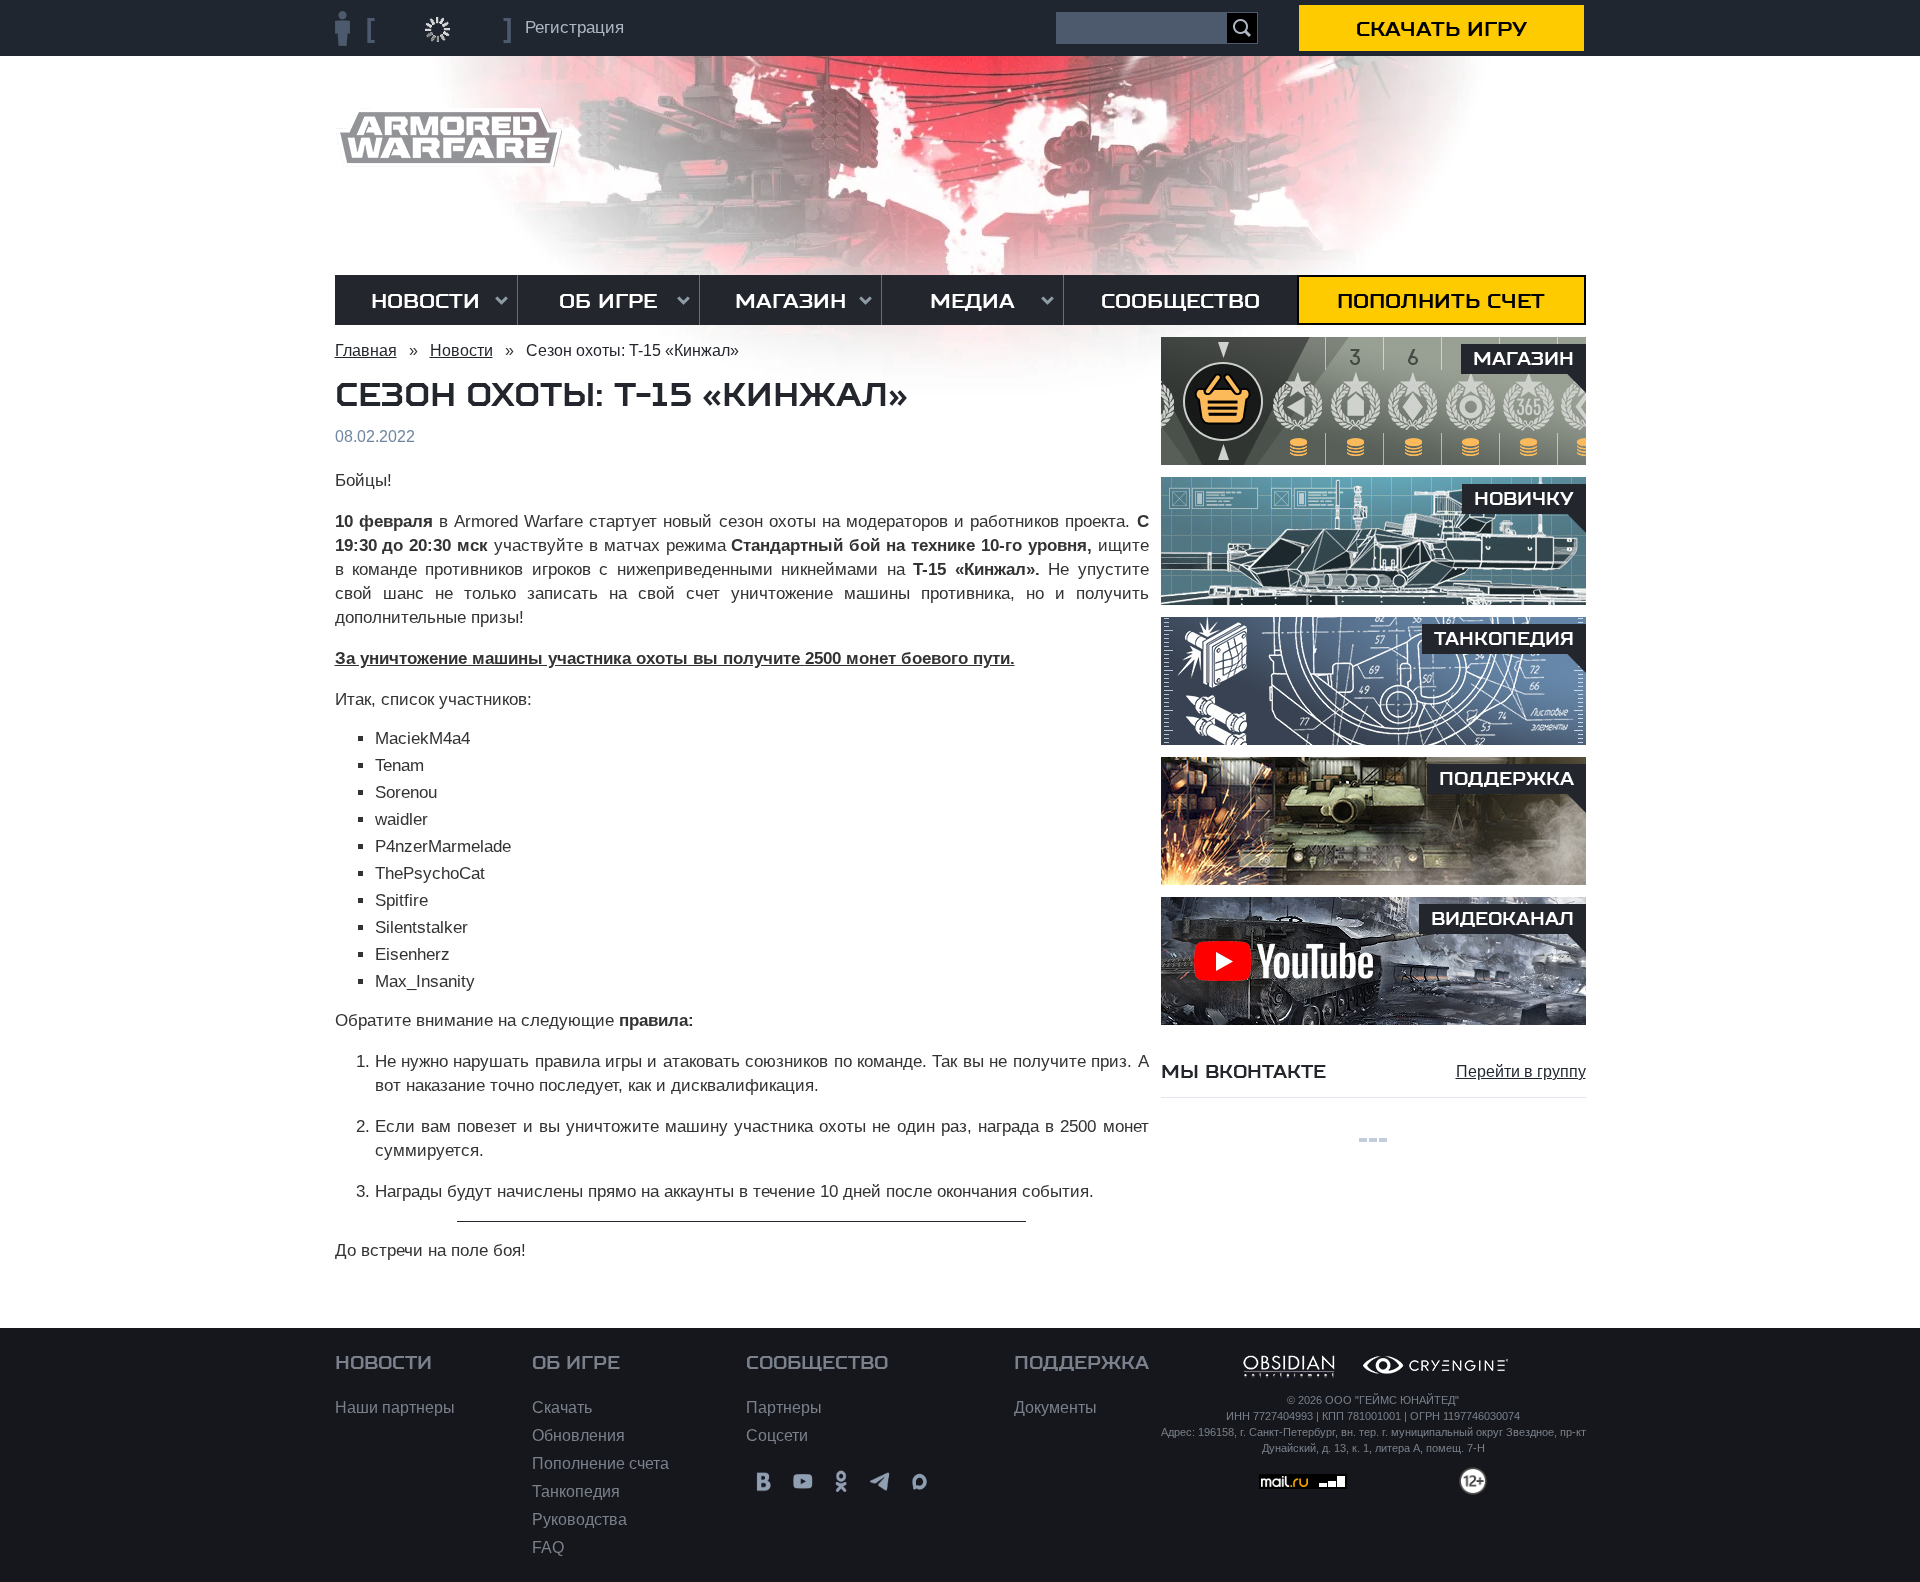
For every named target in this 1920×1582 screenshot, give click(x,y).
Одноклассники (841, 1481)
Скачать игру (1441, 29)
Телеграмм (880, 1481)
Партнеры (784, 1407)
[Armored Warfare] (448, 137)
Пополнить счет (1441, 301)
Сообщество (1180, 301)
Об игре (608, 301)
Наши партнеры (395, 1407)
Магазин (790, 301)
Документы (1055, 1407)
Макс (919, 1481)
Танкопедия (576, 1491)
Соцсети (777, 1435)
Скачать (562, 1407)
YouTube (802, 1481)
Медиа (972, 301)
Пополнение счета (600, 1463)
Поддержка (1081, 1363)
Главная (366, 350)
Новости (425, 301)
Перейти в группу (1521, 1071)
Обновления (578, 1435)
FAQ (548, 1547)
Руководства (579, 1519)
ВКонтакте (763, 1481)
